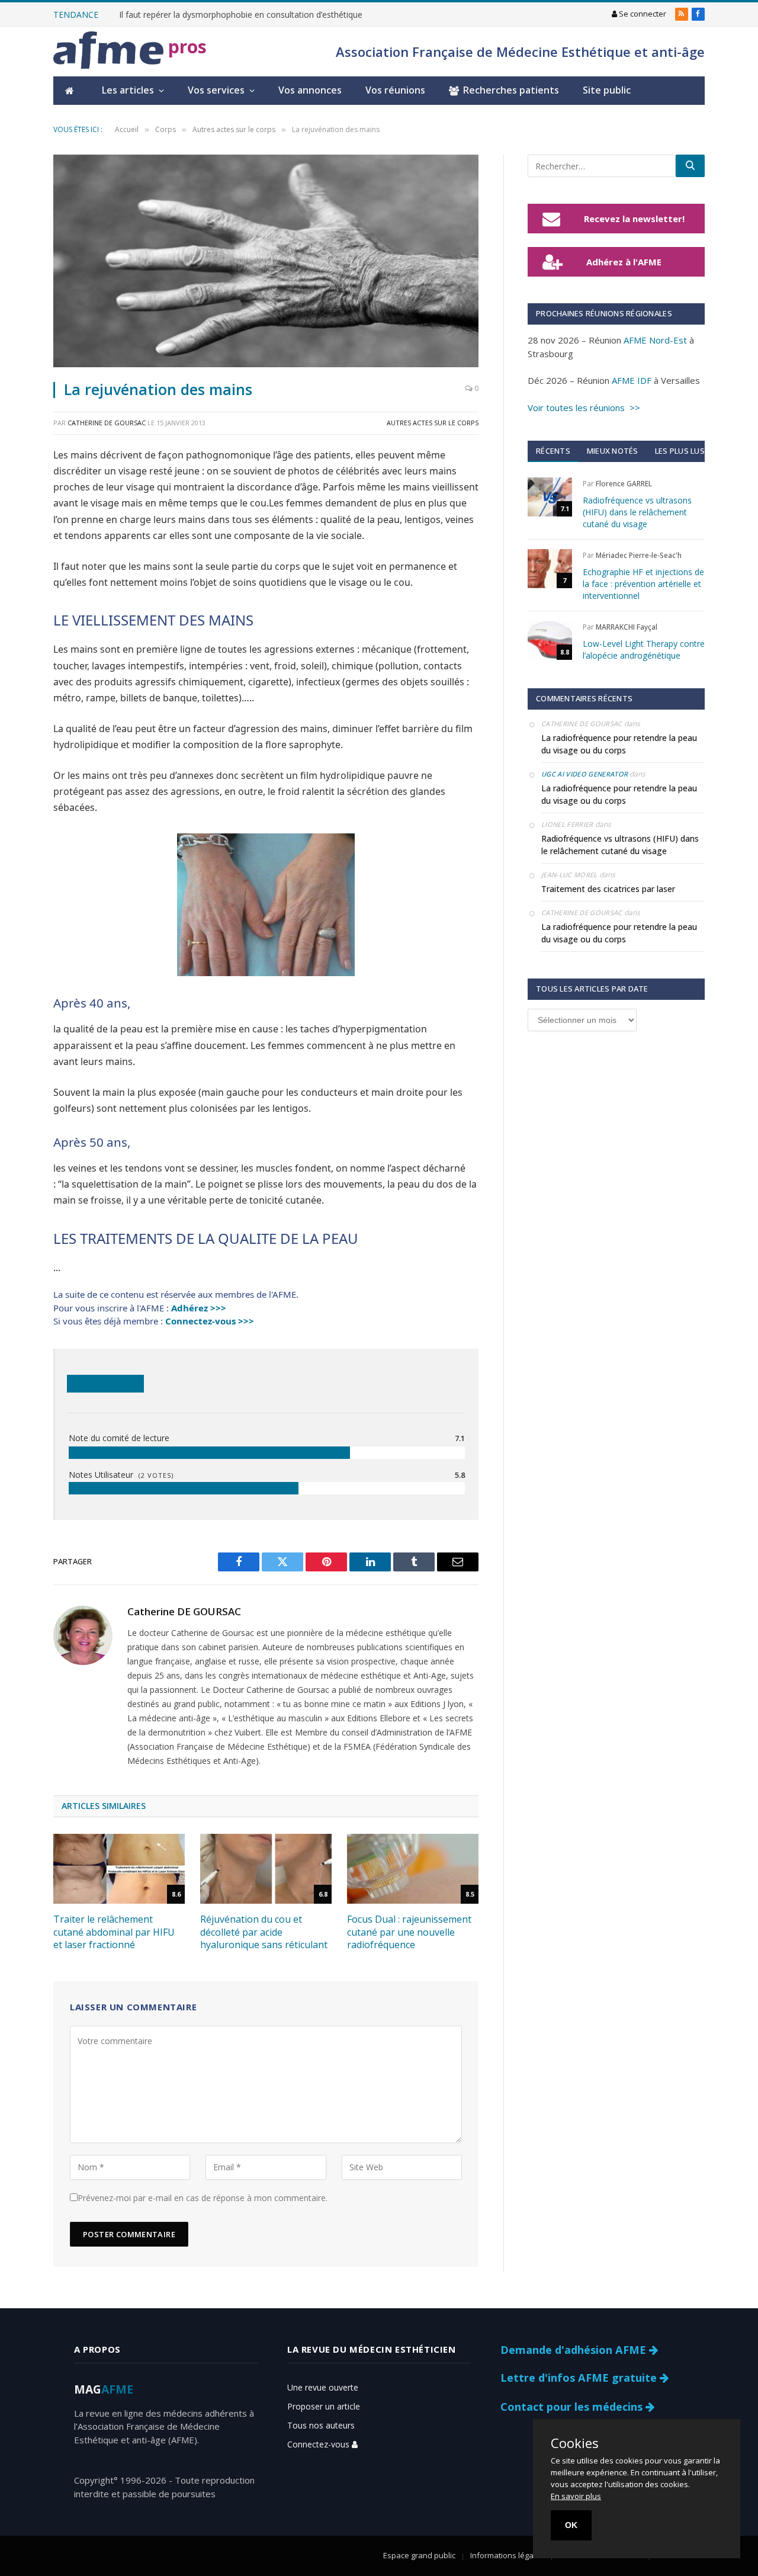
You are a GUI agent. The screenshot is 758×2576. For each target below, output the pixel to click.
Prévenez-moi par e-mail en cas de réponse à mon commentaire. (203, 2198)
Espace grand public (419, 2555)
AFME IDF (632, 380)
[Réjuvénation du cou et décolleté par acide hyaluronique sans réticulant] (266, 1869)
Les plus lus (680, 451)
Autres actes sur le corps (433, 423)
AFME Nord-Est (655, 340)
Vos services (216, 90)
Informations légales (507, 2555)
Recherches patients (511, 90)
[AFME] (108, 52)
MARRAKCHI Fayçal (627, 627)
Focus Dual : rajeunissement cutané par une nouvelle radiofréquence (409, 1932)
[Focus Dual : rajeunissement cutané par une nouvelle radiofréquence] (413, 1869)
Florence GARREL (624, 484)
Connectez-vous (319, 2444)
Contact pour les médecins (573, 2407)
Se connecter (642, 14)
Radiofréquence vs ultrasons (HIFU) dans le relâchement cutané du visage (637, 512)
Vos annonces (310, 90)
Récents (553, 451)
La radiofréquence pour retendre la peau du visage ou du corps (619, 744)
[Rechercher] (690, 166)
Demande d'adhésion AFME (575, 2350)
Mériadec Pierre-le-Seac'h (639, 555)
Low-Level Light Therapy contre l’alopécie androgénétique (644, 649)
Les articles (128, 90)
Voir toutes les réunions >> (584, 408)
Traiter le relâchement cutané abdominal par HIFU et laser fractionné (114, 1932)
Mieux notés (613, 451)
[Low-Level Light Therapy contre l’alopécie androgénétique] (550, 640)
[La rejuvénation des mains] (266, 261)
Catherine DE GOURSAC (107, 423)
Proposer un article (324, 2406)
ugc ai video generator (584, 774)
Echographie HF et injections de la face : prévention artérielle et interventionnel (643, 584)
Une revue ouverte (323, 2387)
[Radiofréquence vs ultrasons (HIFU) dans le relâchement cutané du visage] (550, 497)
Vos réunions (395, 90)
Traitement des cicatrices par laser (608, 889)
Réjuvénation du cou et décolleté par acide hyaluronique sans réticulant (264, 1932)
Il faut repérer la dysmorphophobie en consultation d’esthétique (241, 15)
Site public (607, 90)
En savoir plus (576, 2496)
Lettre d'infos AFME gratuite (580, 2378)
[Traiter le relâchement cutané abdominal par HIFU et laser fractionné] (119, 1869)
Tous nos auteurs (321, 2425)
